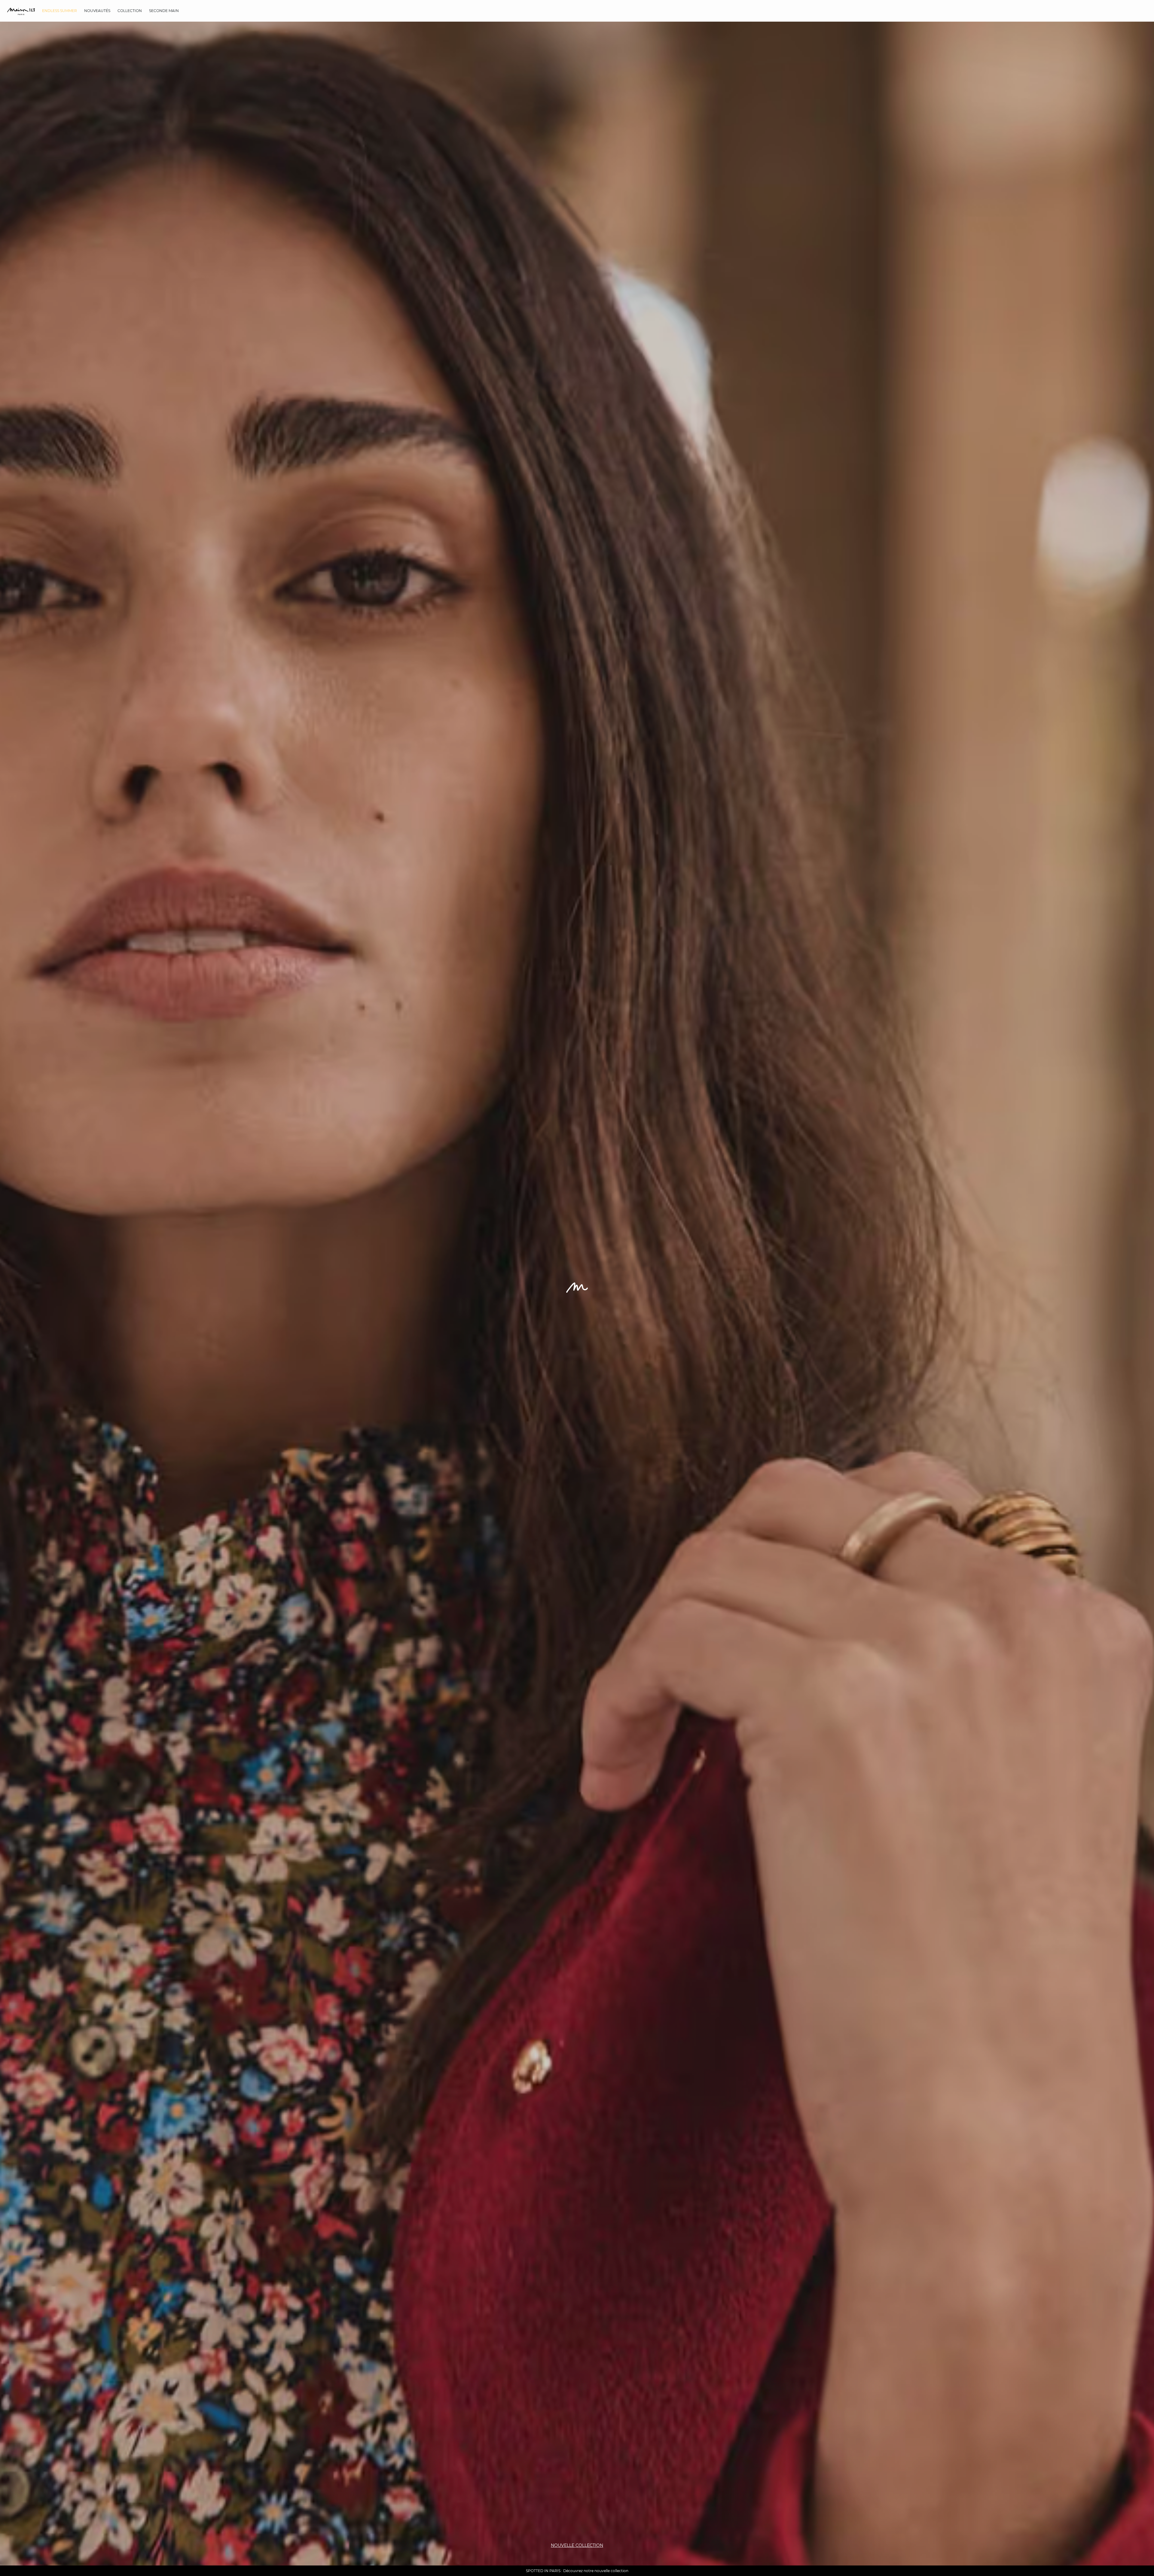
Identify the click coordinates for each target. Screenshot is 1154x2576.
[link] (60, 11)
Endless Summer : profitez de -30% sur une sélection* (577, 2571)
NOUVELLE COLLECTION (577, 2545)
